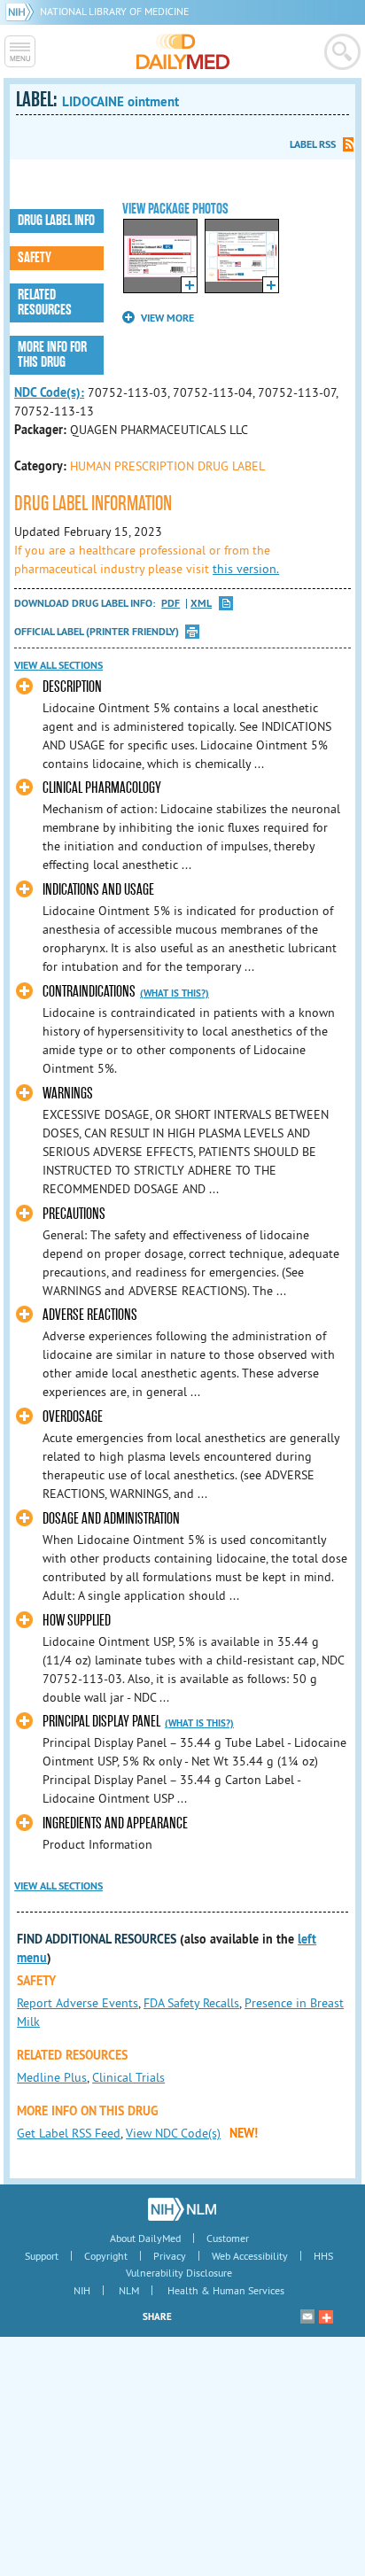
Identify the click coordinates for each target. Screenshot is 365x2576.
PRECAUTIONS (74, 1214)
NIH (82, 2290)
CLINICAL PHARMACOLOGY (102, 788)
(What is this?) (175, 993)
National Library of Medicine (114, 11)
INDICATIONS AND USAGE (98, 890)
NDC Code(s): (49, 392)
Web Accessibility (250, 2256)
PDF (171, 604)
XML (201, 604)
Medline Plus (52, 2077)
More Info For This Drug (52, 355)
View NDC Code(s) (173, 2133)
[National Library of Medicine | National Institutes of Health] (182, 2209)
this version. (246, 569)
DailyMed (183, 51)
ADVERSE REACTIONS (90, 1315)
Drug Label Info (56, 221)
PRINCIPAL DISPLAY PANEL (101, 1722)
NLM (129, 2290)
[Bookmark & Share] (326, 2316)
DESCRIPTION (72, 687)
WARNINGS (68, 1094)
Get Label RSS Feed (69, 2133)
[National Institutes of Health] (23, 11)
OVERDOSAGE (73, 1417)
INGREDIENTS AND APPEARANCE (115, 1823)
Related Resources (45, 303)
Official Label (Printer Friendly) (97, 632)
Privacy (170, 2256)
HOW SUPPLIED (77, 1621)
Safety (35, 258)
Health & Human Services (226, 2290)
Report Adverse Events (78, 2003)
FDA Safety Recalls (191, 2003)
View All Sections (58, 665)
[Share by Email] (307, 2316)
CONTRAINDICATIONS (89, 992)
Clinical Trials (128, 2077)
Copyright (106, 2256)
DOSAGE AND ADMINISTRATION (111, 1519)
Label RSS (313, 144)
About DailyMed (145, 2238)
